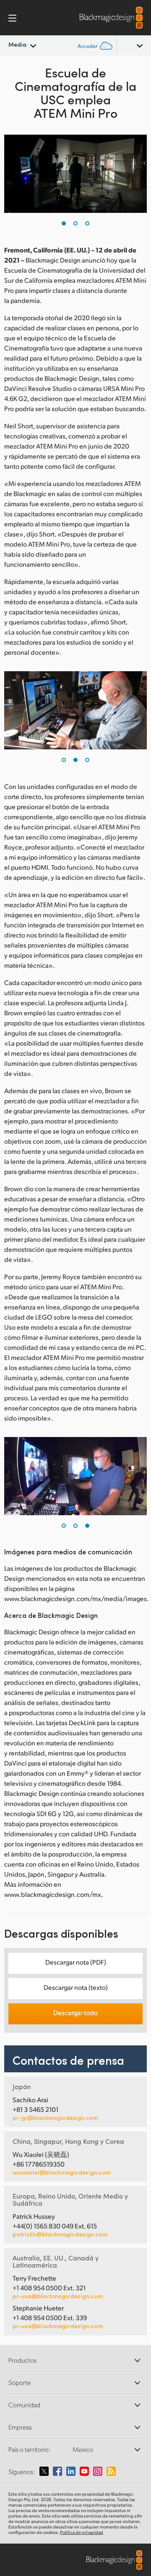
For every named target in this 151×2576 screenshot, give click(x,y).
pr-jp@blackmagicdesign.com (55, 2118)
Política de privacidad (82, 2532)
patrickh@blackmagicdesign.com (60, 2234)
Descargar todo (75, 2012)
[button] (64, 223)
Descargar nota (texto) (76, 1987)
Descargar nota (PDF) (76, 1962)
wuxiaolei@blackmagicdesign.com (62, 2172)
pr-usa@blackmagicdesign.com (58, 2296)
